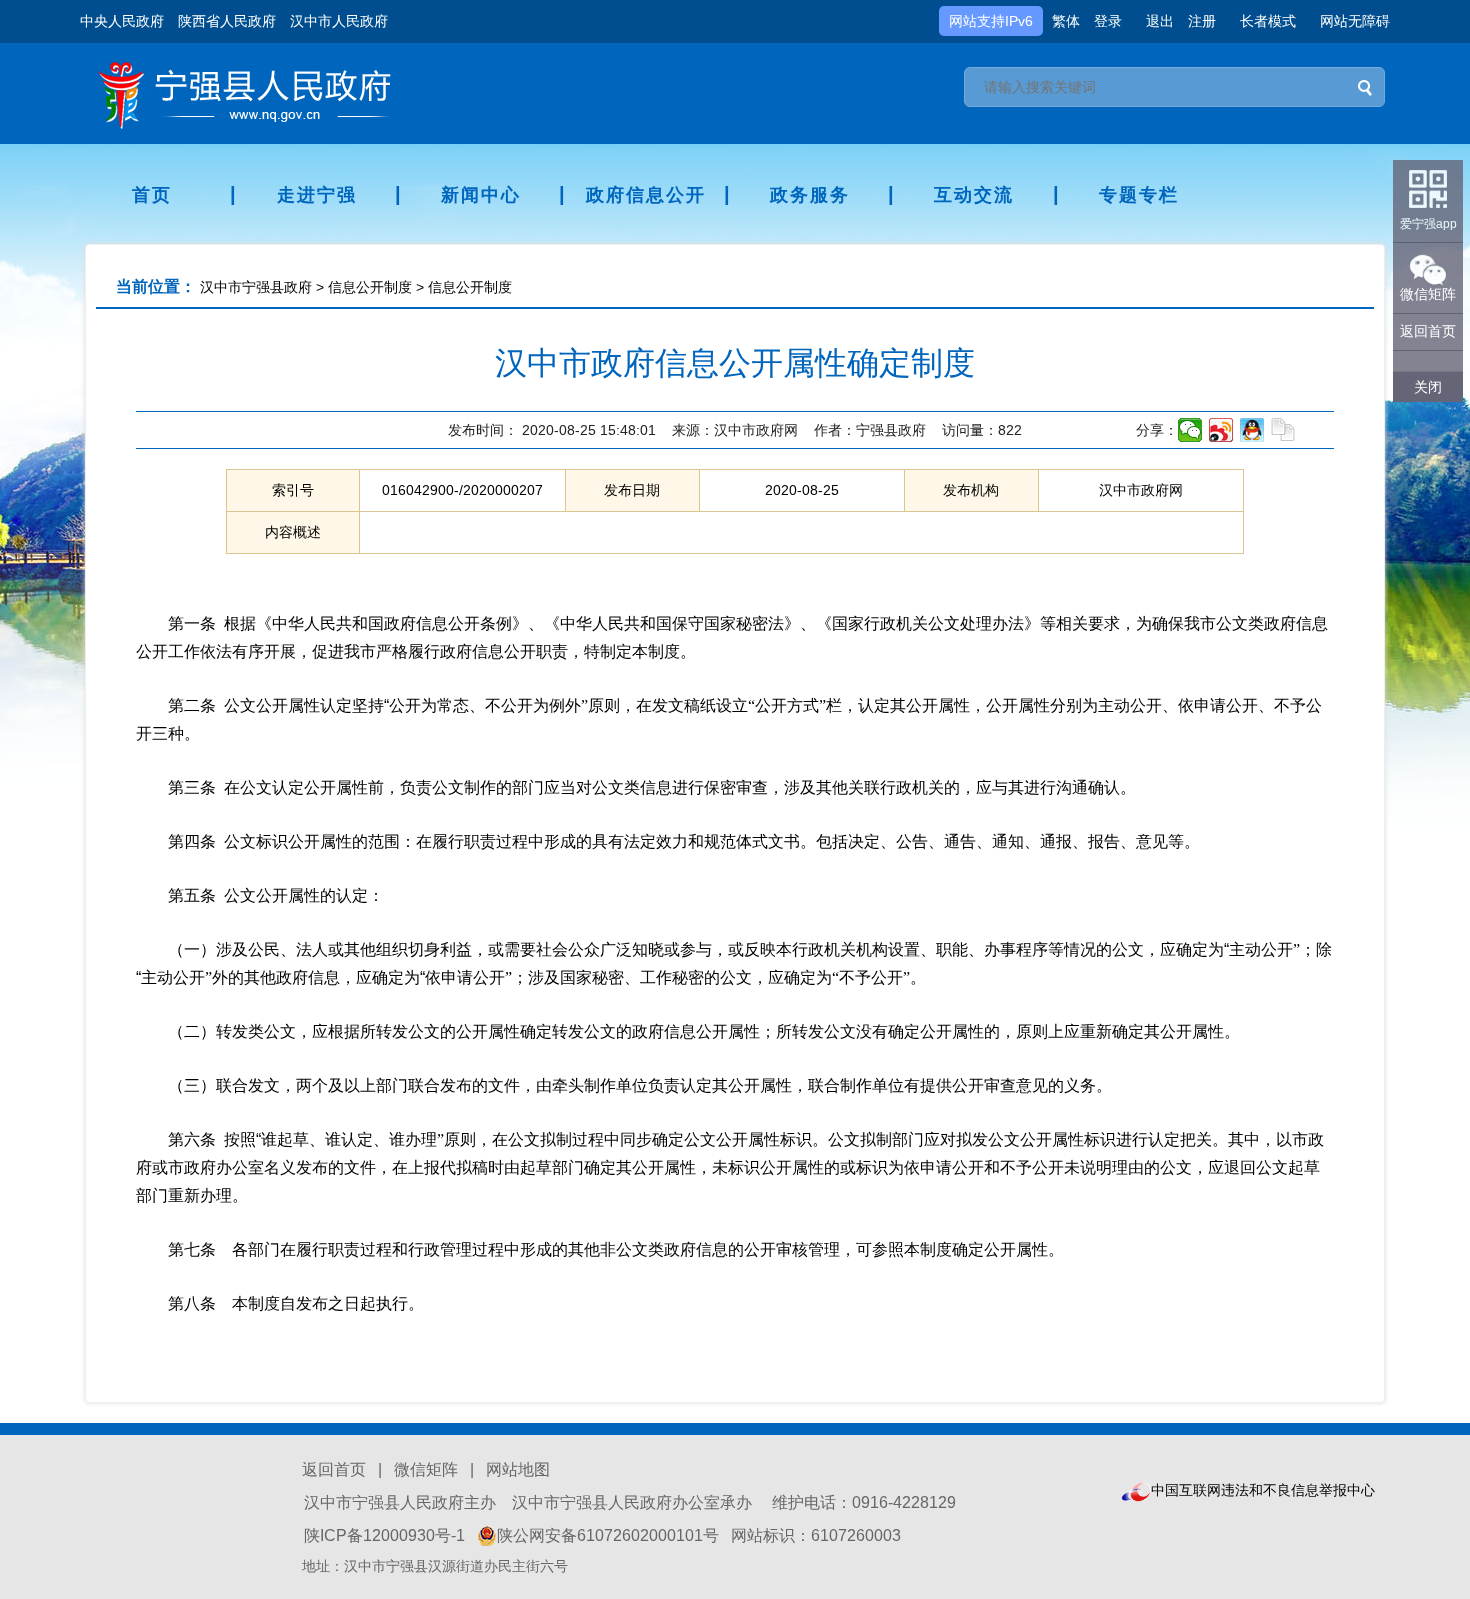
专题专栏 (1139, 195)
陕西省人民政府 (227, 21)
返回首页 (334, 1469)
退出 (1160, 21)
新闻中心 (481, 195)
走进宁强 (317, 195)
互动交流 (974, 195)
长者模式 (1268, 21)
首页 (152, 195)
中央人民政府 (122, 21)
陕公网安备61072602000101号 (608, 1535)
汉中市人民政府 (339, 21)
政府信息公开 (646, 195)
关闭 (1428, 387)
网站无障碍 (1355, 21)
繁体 (1066, 21)
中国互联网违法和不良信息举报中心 (1263, 1490)
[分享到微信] (1190, 430)
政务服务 (810, 195)
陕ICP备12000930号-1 (384, 1535)
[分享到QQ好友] (1252, 430)
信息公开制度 (370, 287)
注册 (1202, 21)
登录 (1108, 21)
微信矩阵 (426, 1469)
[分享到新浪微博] (1221, 430)
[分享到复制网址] (1283, 430)
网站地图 (518, 1469)
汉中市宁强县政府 (256, 287)
